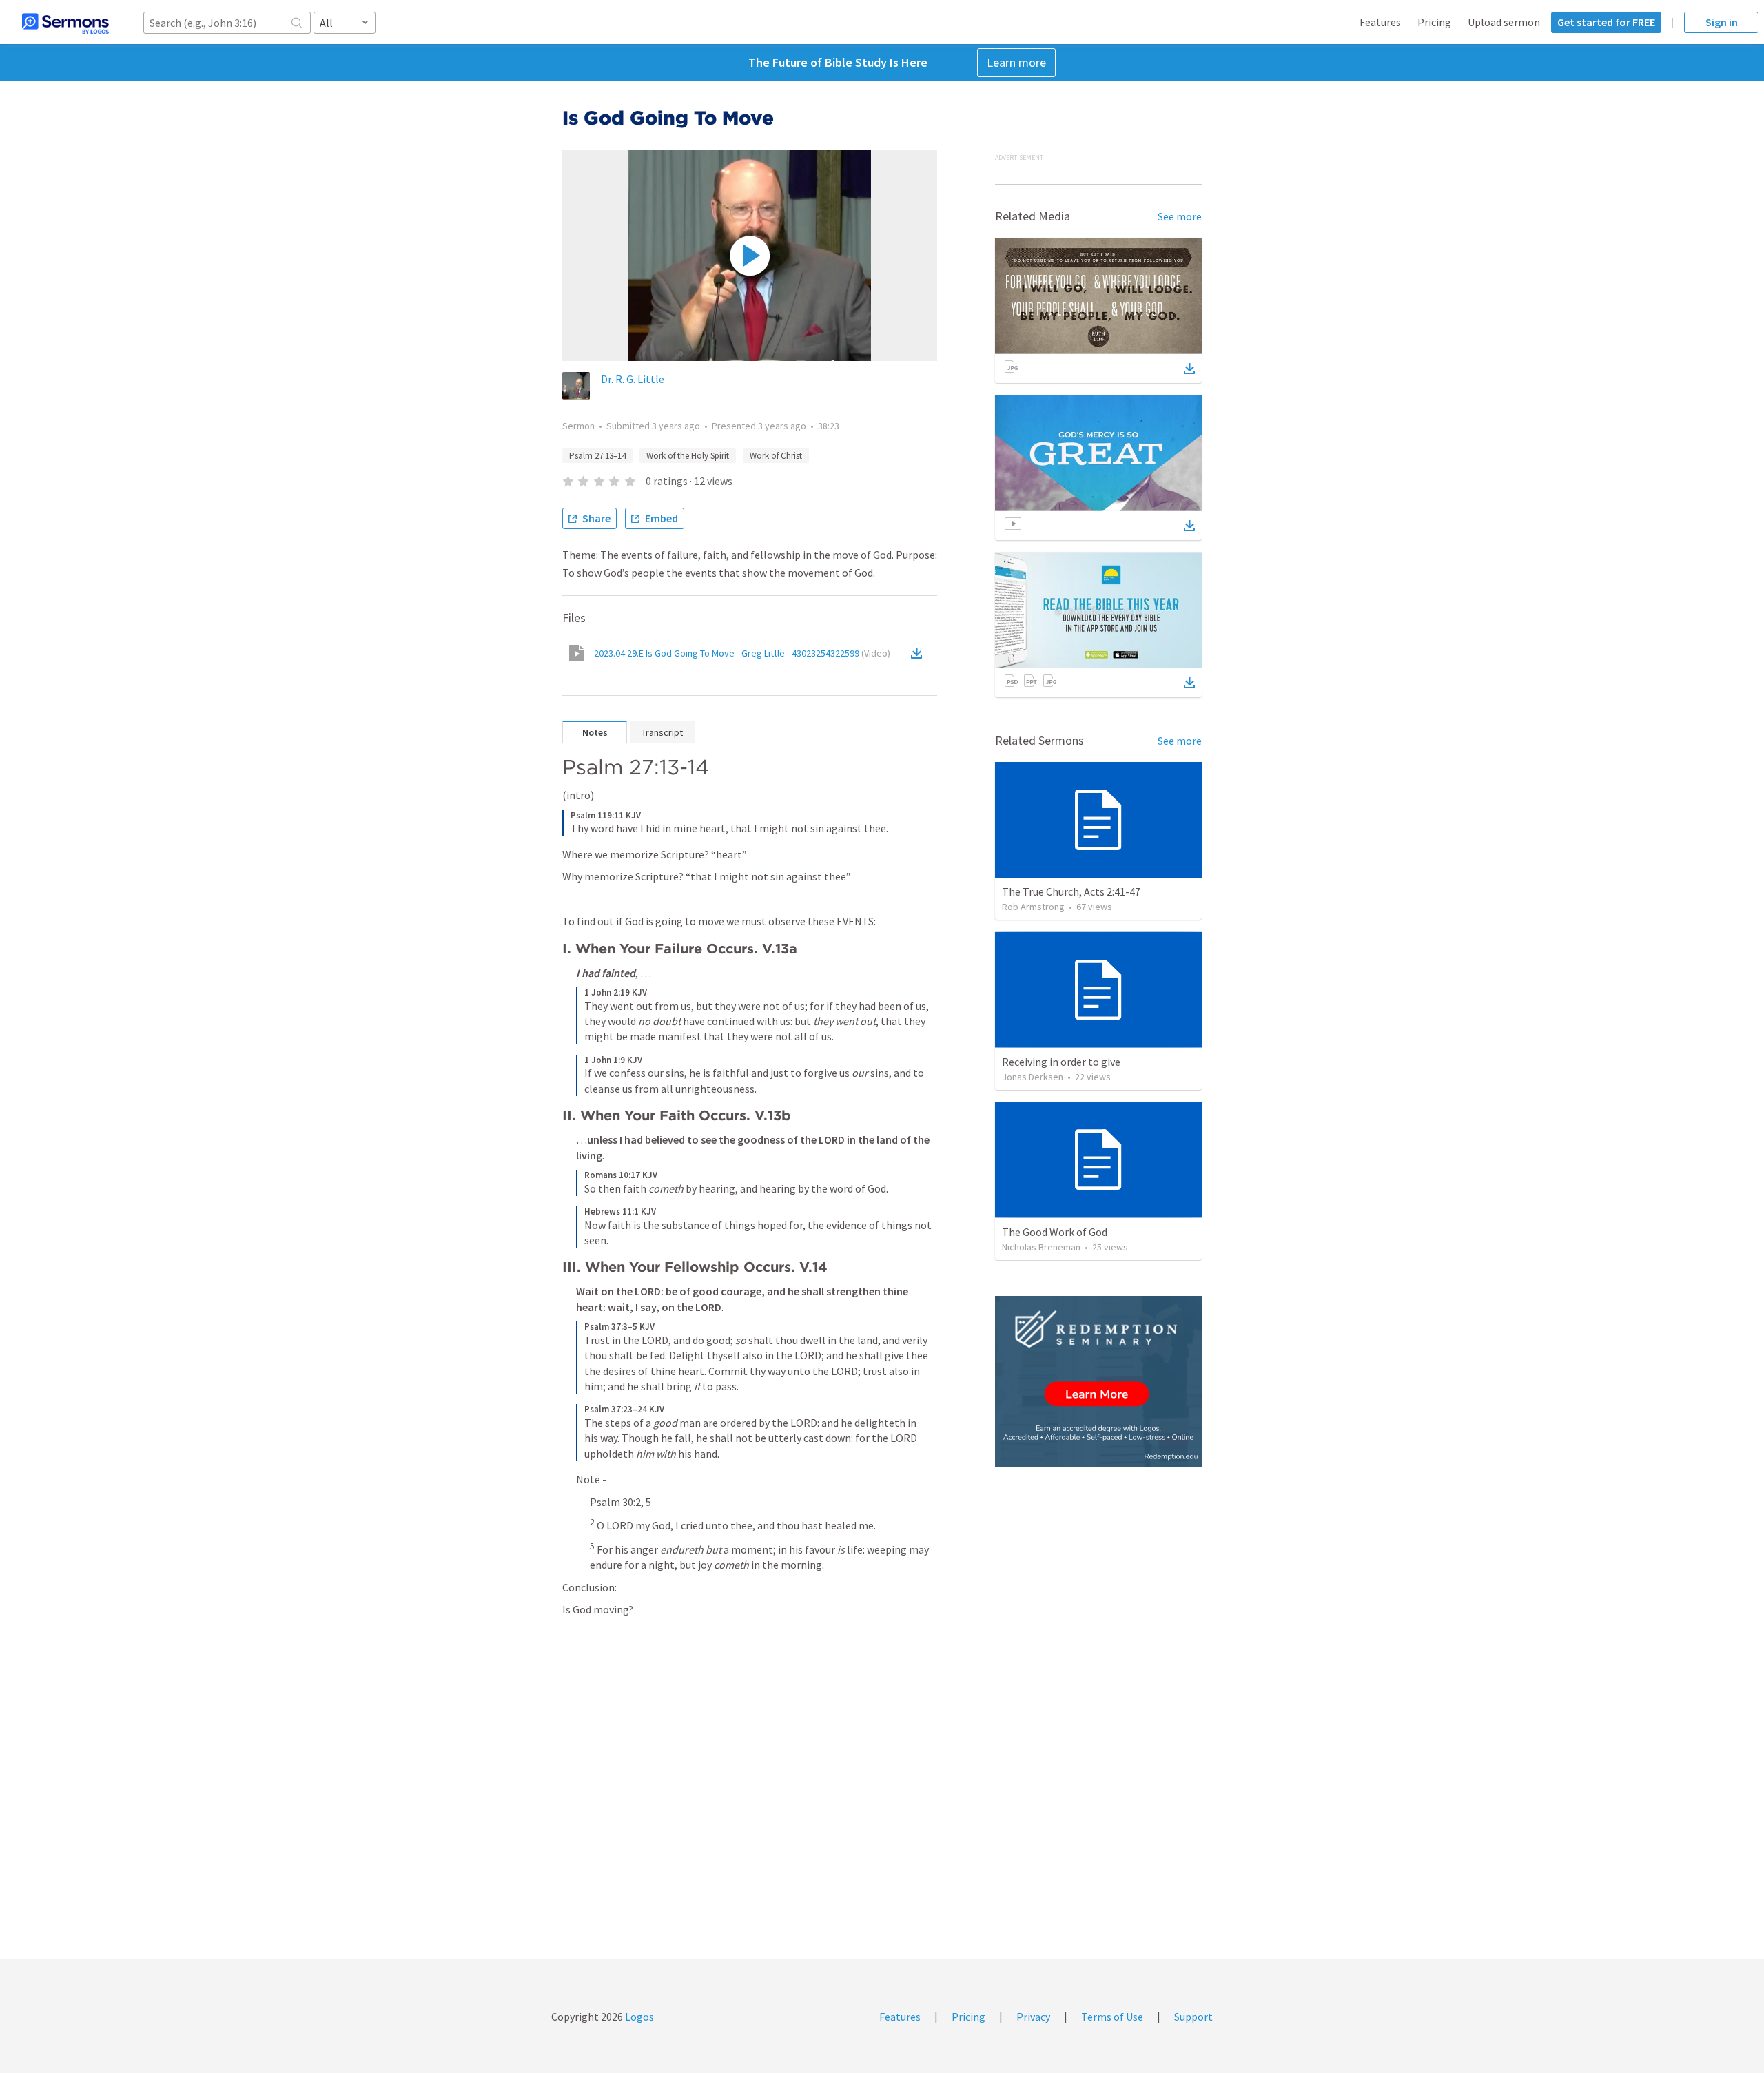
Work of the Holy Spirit (688, 456)
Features (1380, 22)
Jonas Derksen (1033, 1077)
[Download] (1189, 369)
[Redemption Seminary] (1098, 1382)
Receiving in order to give (1061, 1062)
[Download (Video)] (919, 653)
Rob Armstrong (1033, 907)
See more (1180, 216)
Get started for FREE (1606, 22)
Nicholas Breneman (1041, 1247)
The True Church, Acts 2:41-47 (1071, 891)
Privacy (1033, 2017)
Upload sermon (1504, 22)
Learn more (1016, 62)
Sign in (1722, 22)
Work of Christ (776, 456)
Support (1193, 2017)
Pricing (1434, 22)
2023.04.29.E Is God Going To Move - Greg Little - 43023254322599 (742, 653)
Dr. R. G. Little (633, 379)
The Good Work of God (1055, 1232)
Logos (638, 2017)
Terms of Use (1112, 2017)
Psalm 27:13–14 (597, 456)
